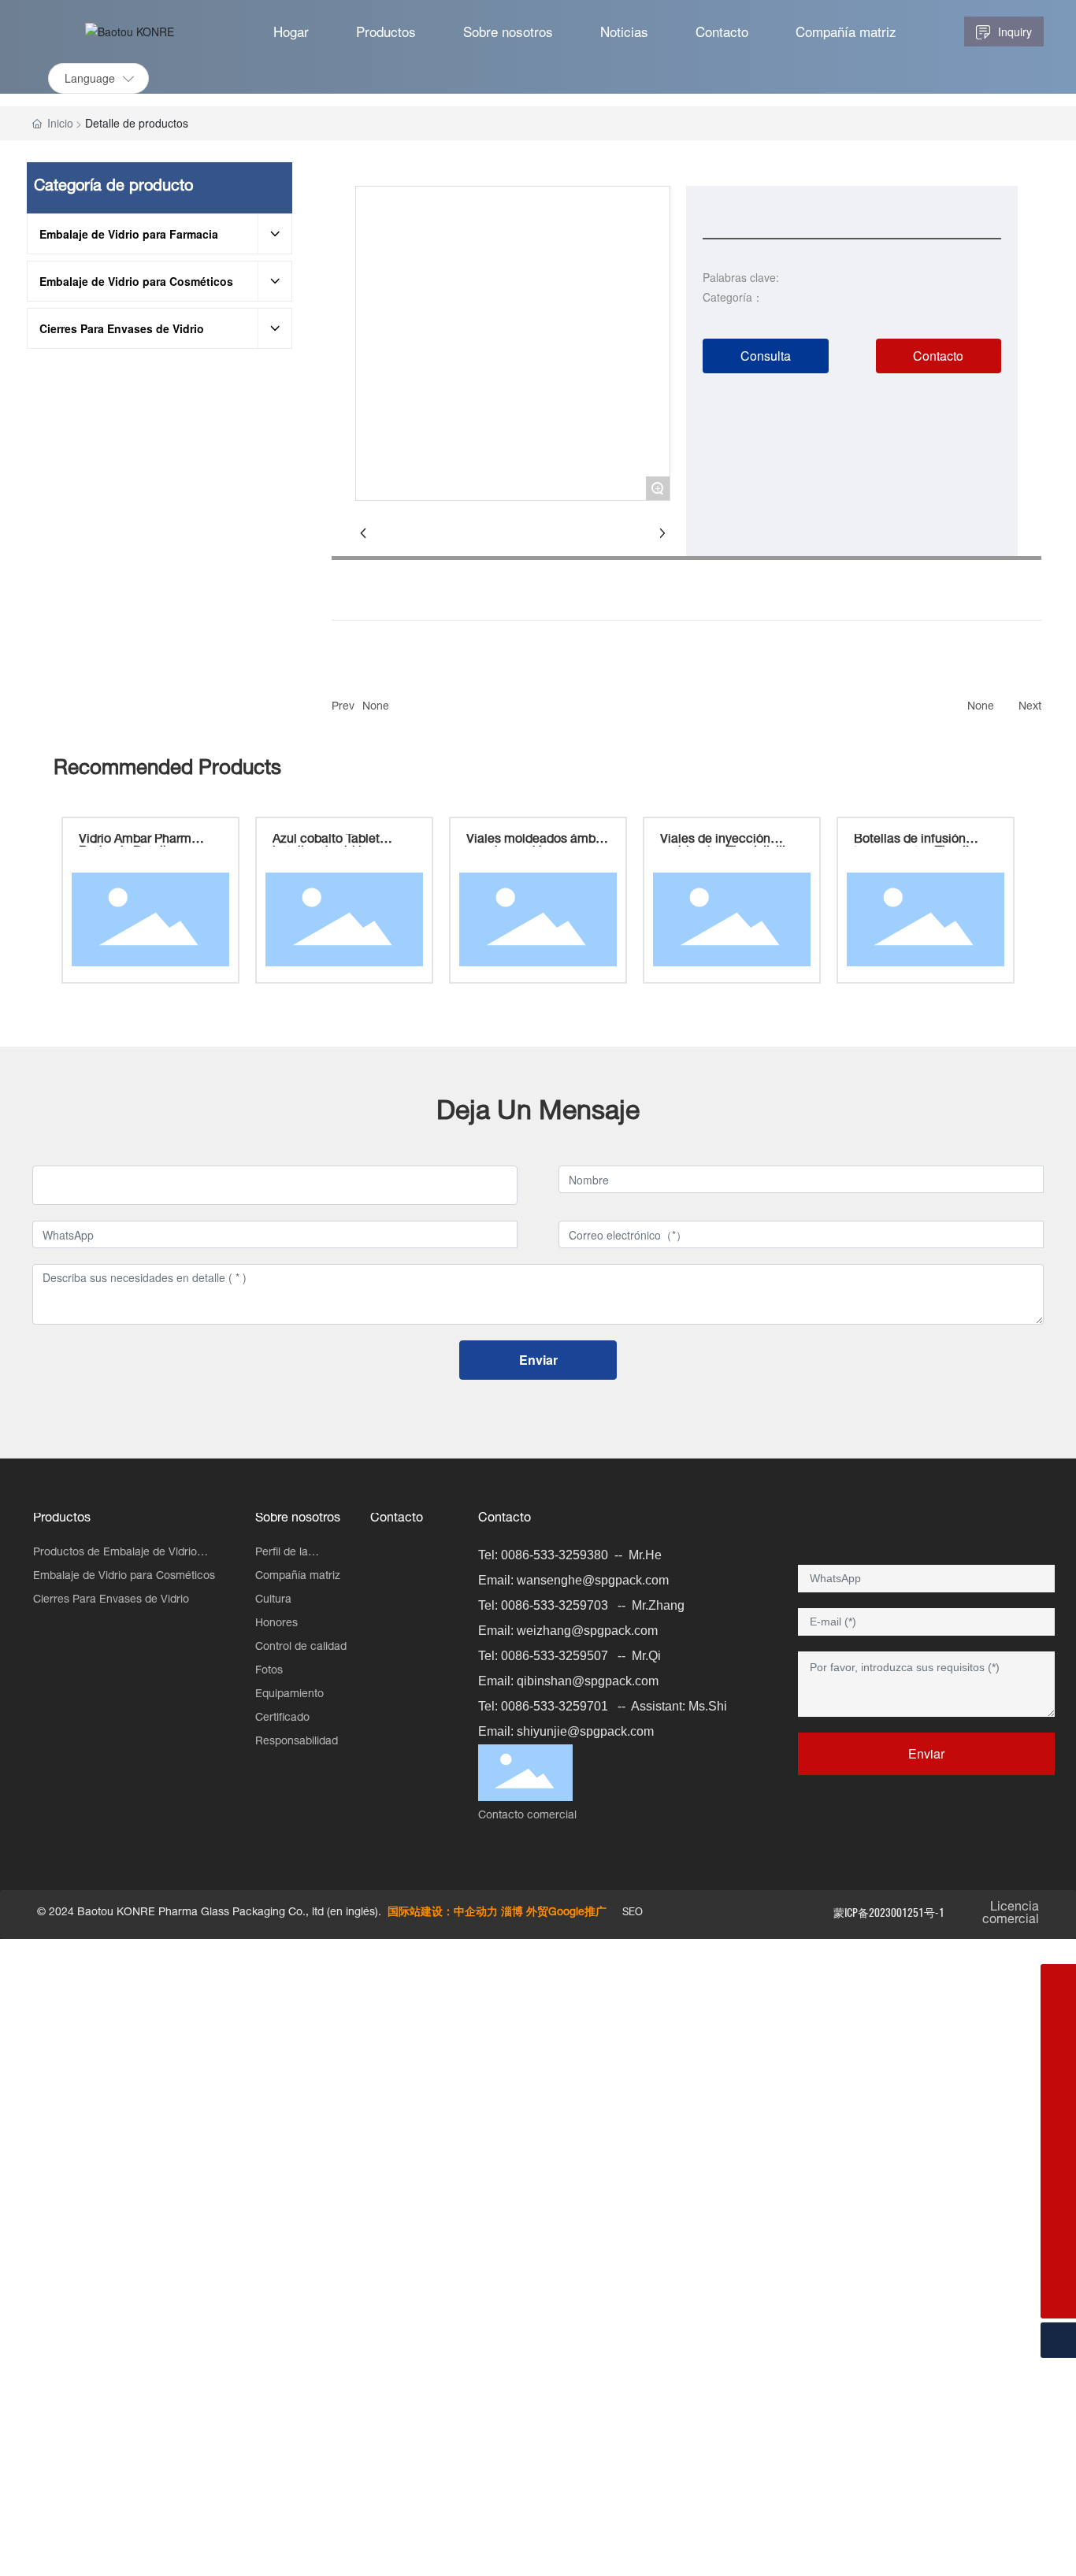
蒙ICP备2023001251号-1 (889, 1913)
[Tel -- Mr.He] (1058, 2265)
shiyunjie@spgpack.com (585, 1731)
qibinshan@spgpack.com (588, 1681)
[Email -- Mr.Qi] (1058, 2088)
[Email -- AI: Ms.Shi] (1058, 2017)
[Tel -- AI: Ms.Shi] (1058, 2053)
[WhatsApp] (1058, 1982)
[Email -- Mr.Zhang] (1058, 2159)
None (376, 707)
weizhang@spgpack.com (587, 1631)
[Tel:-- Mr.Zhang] (1058, 2194)
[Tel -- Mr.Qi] (1058, 2124)
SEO (633, 1913)
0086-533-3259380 (555, 1555)
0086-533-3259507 (555, 1656)
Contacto (505, 1519)
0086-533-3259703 (555, 1605)
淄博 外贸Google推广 (554, 1913)
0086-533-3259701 (555, 1706)
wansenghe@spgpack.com (593, 1580)
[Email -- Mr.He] (1058, 2230)
